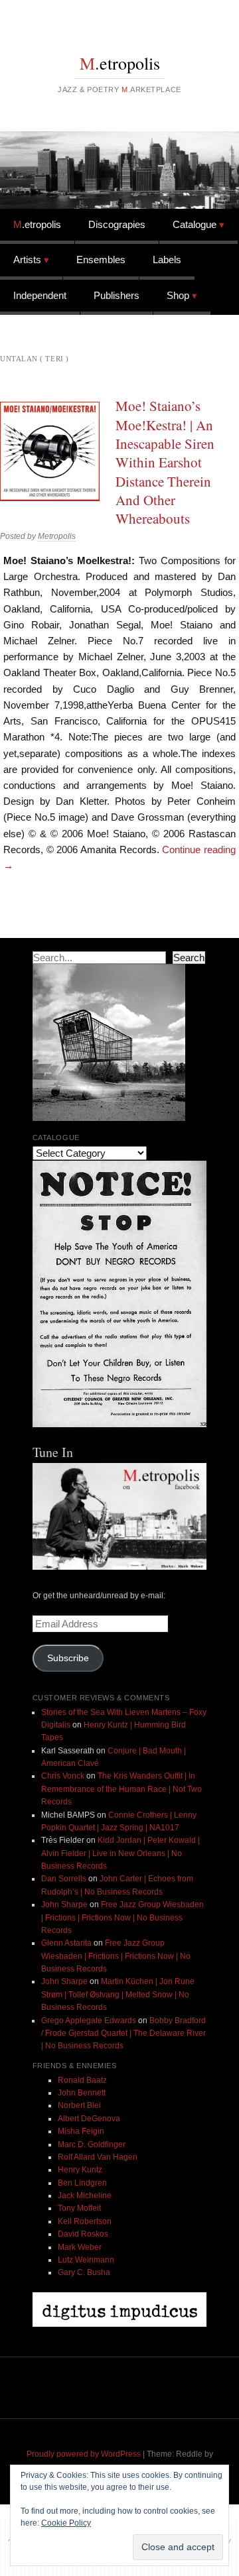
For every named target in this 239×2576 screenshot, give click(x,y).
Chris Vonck (63, 1776)
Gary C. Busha (84, 2272)
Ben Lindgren (82, 2183)
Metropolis (57, 536)
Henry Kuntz (80, 2170)
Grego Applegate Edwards (89, 2020)
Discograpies (117, 224)
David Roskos (83, 2234)
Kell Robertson (85, 2221)
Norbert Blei (79, 2105)
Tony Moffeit (79, 2208)
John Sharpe (64, 1904)
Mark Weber (80, 2247)
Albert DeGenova (89, 2119)
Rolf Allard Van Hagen (98, 2157)
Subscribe (68, 1658)
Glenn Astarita (66, 1943)
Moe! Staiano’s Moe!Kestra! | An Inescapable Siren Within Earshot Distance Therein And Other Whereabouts (165, 462)
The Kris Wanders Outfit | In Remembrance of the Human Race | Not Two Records (121, 1789)
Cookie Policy (66, 2523)
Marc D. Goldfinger (92, 2144)
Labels (167, 260)
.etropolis (120, 63)
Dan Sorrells (64, 1879)
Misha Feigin (81, 2131)
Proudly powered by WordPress (84, 2454)
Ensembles (101, 260)
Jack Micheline (85, 2195)
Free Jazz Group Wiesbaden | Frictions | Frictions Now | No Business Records (122, 1917)
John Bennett (82, 2093)
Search (189, 958)
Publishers (117, 295)
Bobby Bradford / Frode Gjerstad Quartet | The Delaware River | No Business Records (123, 2033)
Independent (40, 295)
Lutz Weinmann (86, 2260)
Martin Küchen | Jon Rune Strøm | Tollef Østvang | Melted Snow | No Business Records (118, 1994)
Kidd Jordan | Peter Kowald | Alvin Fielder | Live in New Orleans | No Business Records (120, 1853)
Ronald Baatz (82, 2080)
